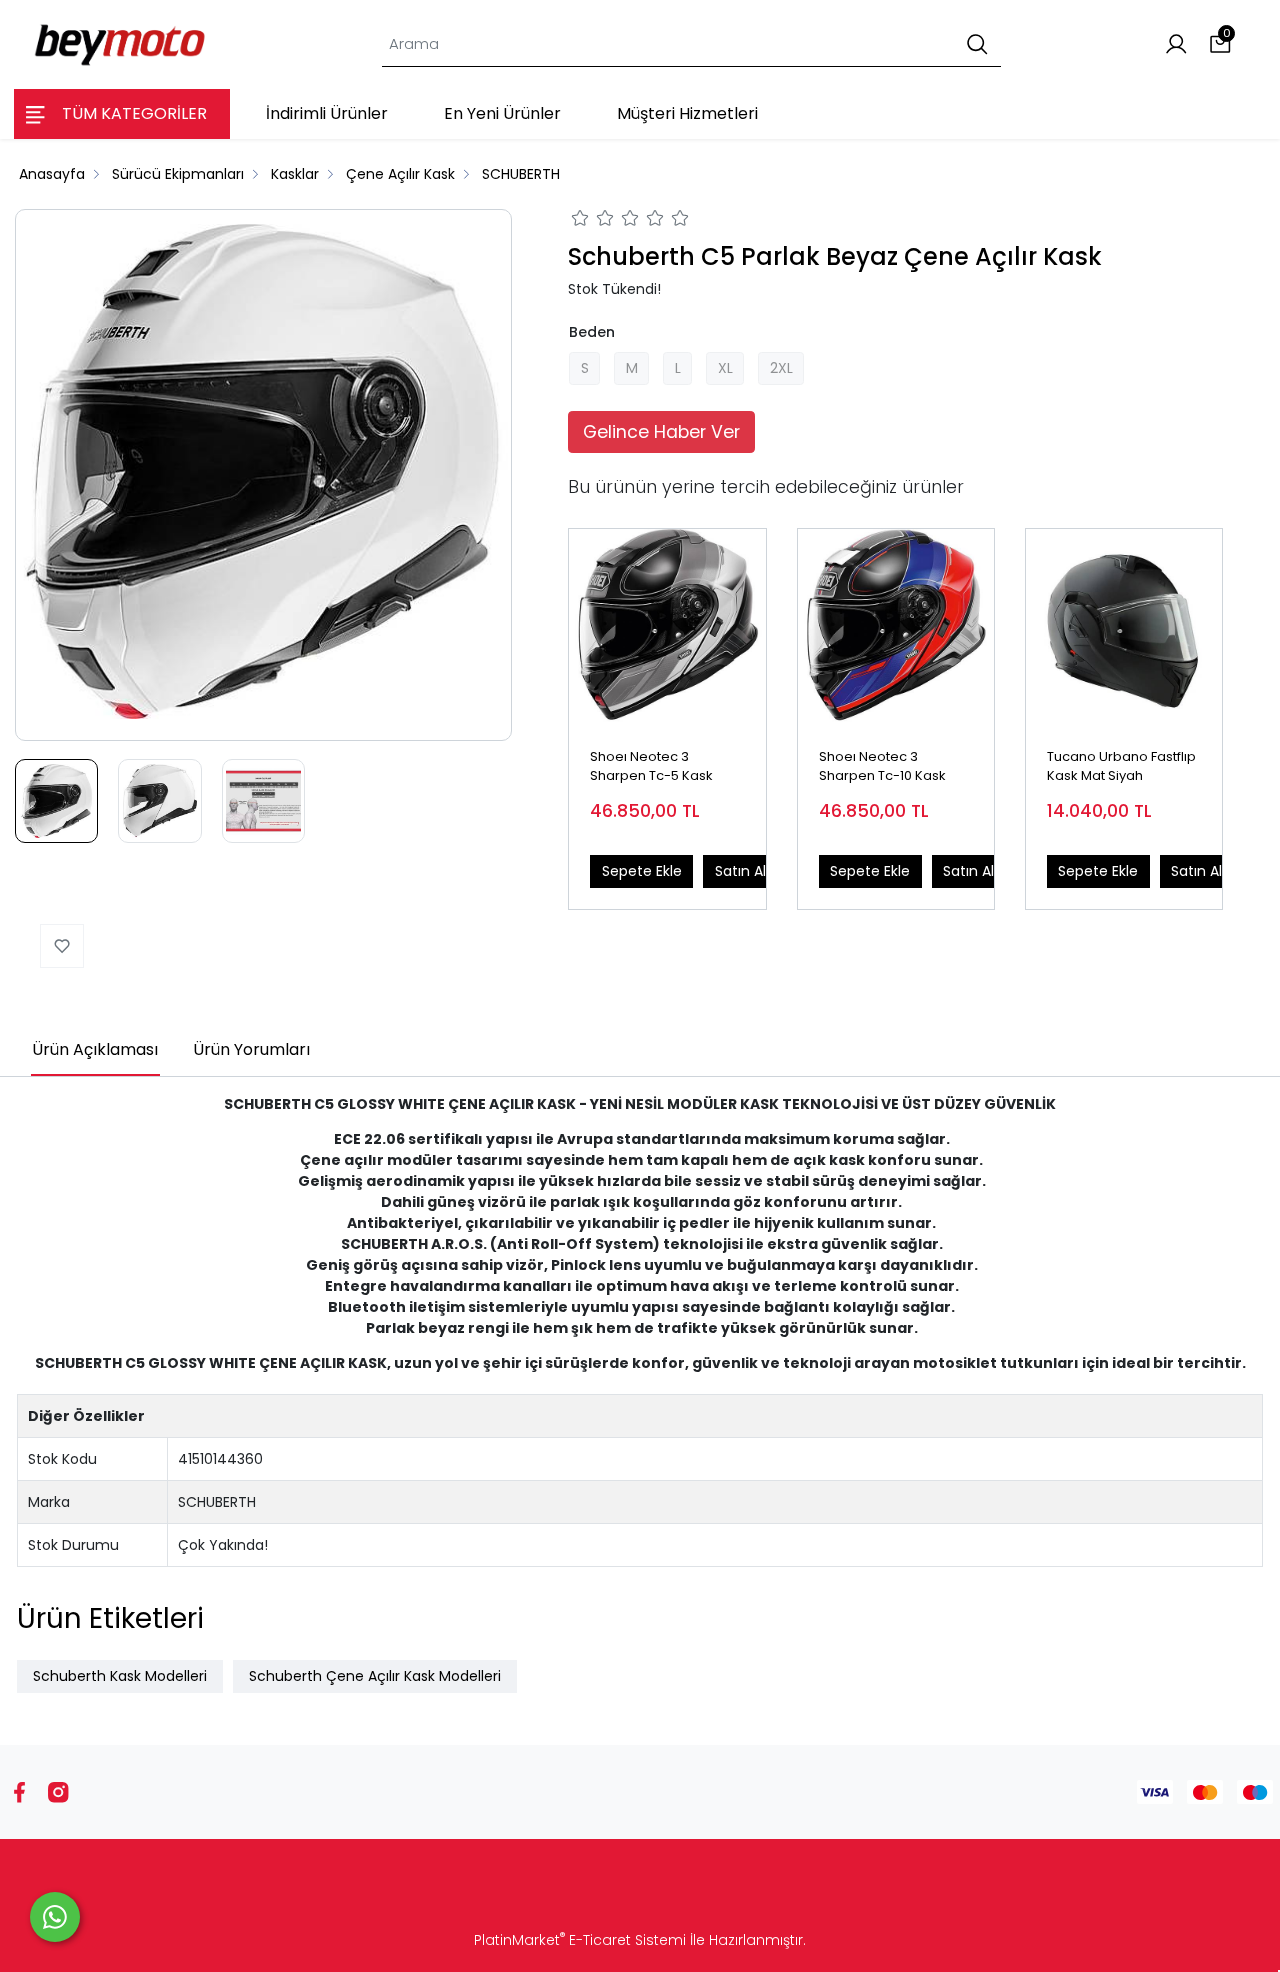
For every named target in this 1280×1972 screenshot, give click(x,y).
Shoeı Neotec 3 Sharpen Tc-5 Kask (651, 766)
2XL (781, 368)
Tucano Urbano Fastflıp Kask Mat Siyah (1121, 766)
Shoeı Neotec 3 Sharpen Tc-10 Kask (882, 766)
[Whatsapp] (55, 1917)
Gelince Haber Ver (661, 432)
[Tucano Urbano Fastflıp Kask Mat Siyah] (1124, 627)
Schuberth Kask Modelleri (120, 1676)
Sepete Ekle (642, 871)
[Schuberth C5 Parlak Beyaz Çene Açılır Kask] (263, 474)
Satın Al (740, 871)
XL (725, 368)
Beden (592, 332)
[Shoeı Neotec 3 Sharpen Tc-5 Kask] (667, 627)
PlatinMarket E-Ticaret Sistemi (580, 1940)
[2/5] (593, 221)
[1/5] (580, 221)
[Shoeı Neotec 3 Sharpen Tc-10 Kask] (896, 627)
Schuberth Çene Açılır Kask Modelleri (375, 1676)
